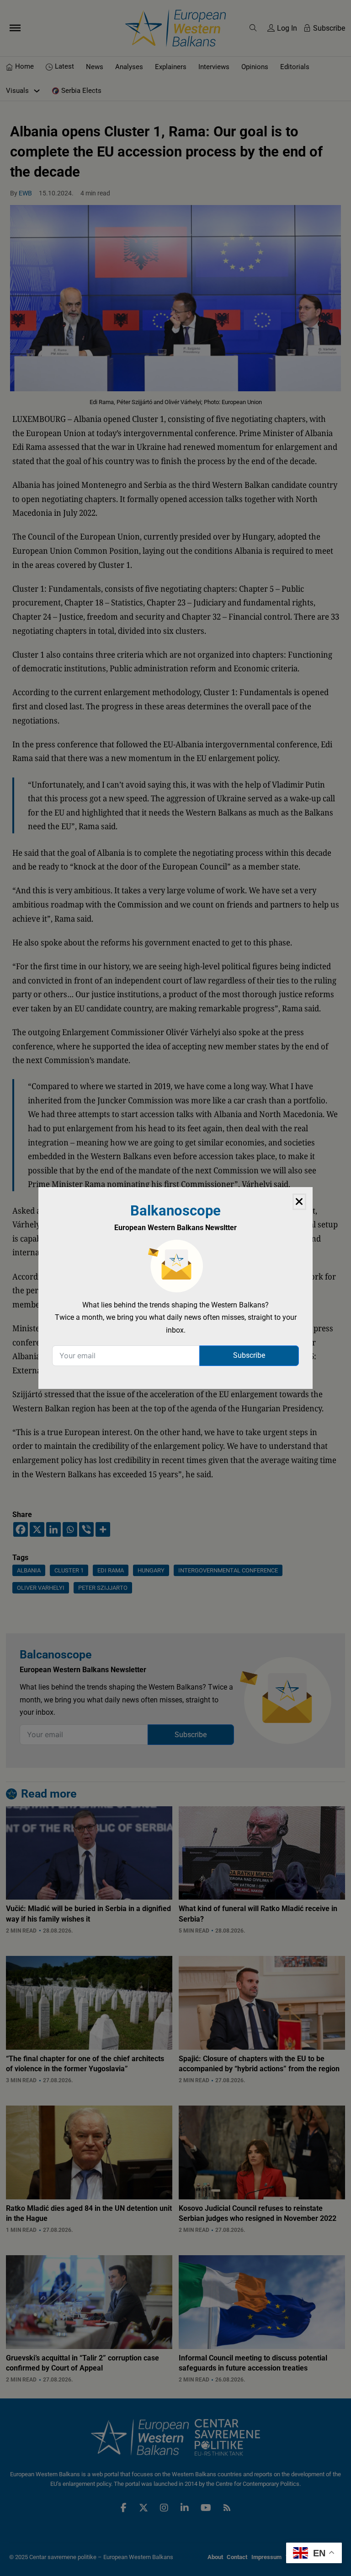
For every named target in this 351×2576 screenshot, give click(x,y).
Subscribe (249, 1355)
